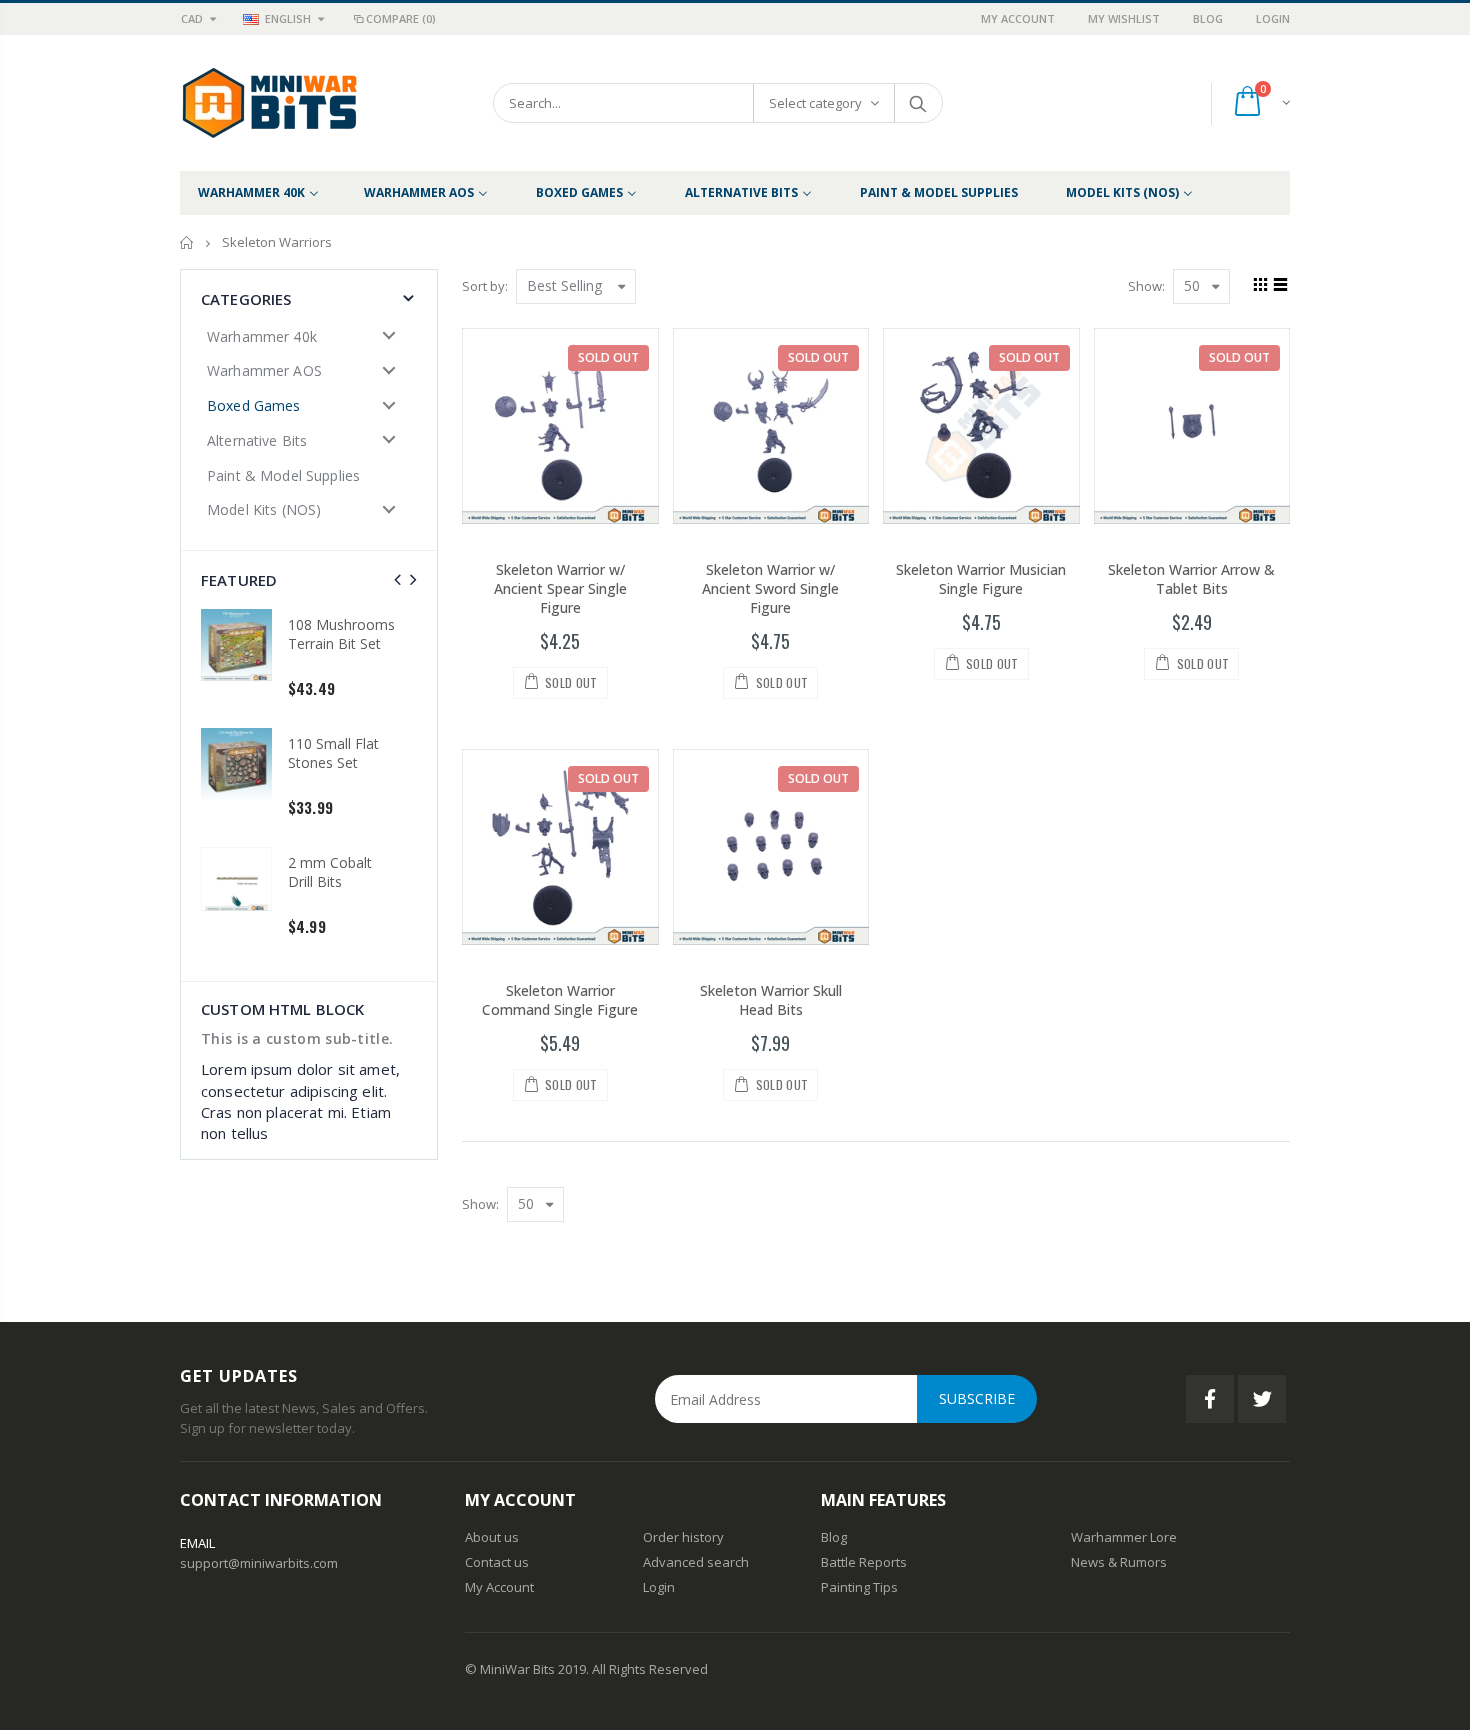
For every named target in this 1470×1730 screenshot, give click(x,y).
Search (917, 103)
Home (187, 242)
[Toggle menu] (389, 335)
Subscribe (977, 1398)
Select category (815, 103)
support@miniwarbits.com (259, 1563)
